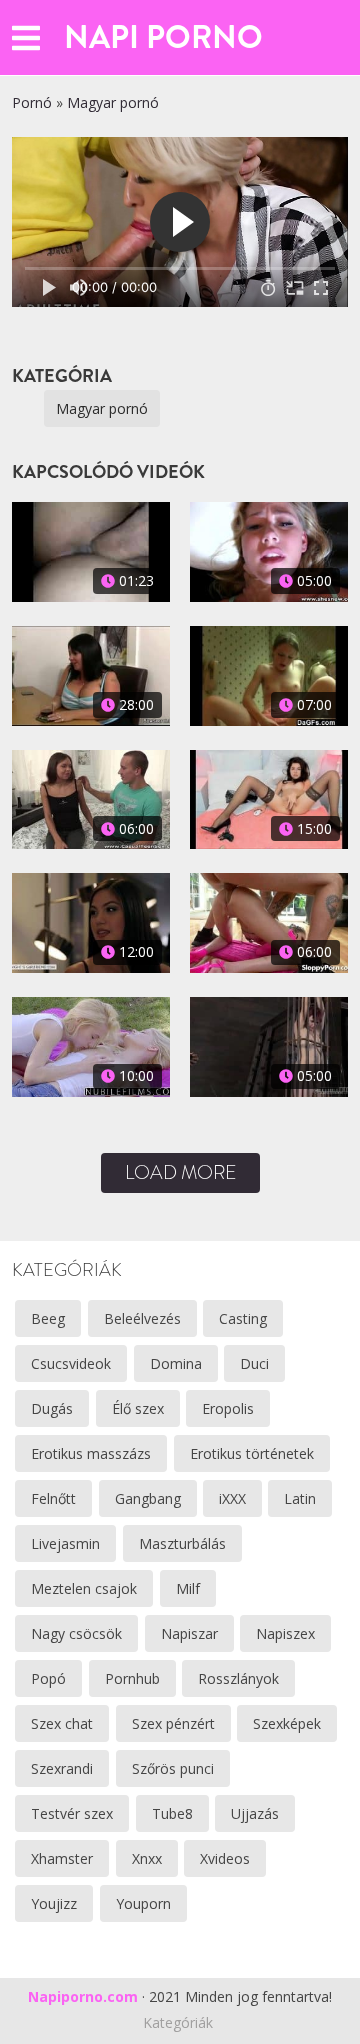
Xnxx (147, 1858)
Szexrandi (62, 1768)
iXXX (232, 1498)
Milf (188, 1588)
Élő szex (138, 1408)
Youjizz (54, 1903)
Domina (176, 1363)
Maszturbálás (182, 1543)
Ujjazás (255, 1813)
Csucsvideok (71, 1363)
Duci (254, 1363)
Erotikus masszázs (91, 1453)
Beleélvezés (142, 1318)
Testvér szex (72, 1813)
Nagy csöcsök (76, 1633)
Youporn (143, 1903)
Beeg (48, 1318)
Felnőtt (53, 1498)
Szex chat (62, 1723)
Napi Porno (163, 37)
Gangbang (148, 1498)
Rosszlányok (238, 1678)
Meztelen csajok (84, 1588)
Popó (48, 1678)
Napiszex (285, 1633)
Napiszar (189, 1633)
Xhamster (62, 1858)
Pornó (32, 102)
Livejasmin (65, 1543)
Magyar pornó (113, 102)
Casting (243, 1318)
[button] (26, 37)
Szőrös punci (173, 1768)
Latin (300, 1498)
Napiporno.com (83, 1996)
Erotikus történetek (252, 1453)
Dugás (52, 1408)
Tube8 (172, 1813)
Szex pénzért (173, 1723)
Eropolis (228, 1408)
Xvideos (225, 1858)
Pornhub (132, 1678)
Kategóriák (178, 2022)
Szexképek (287, 1723)
